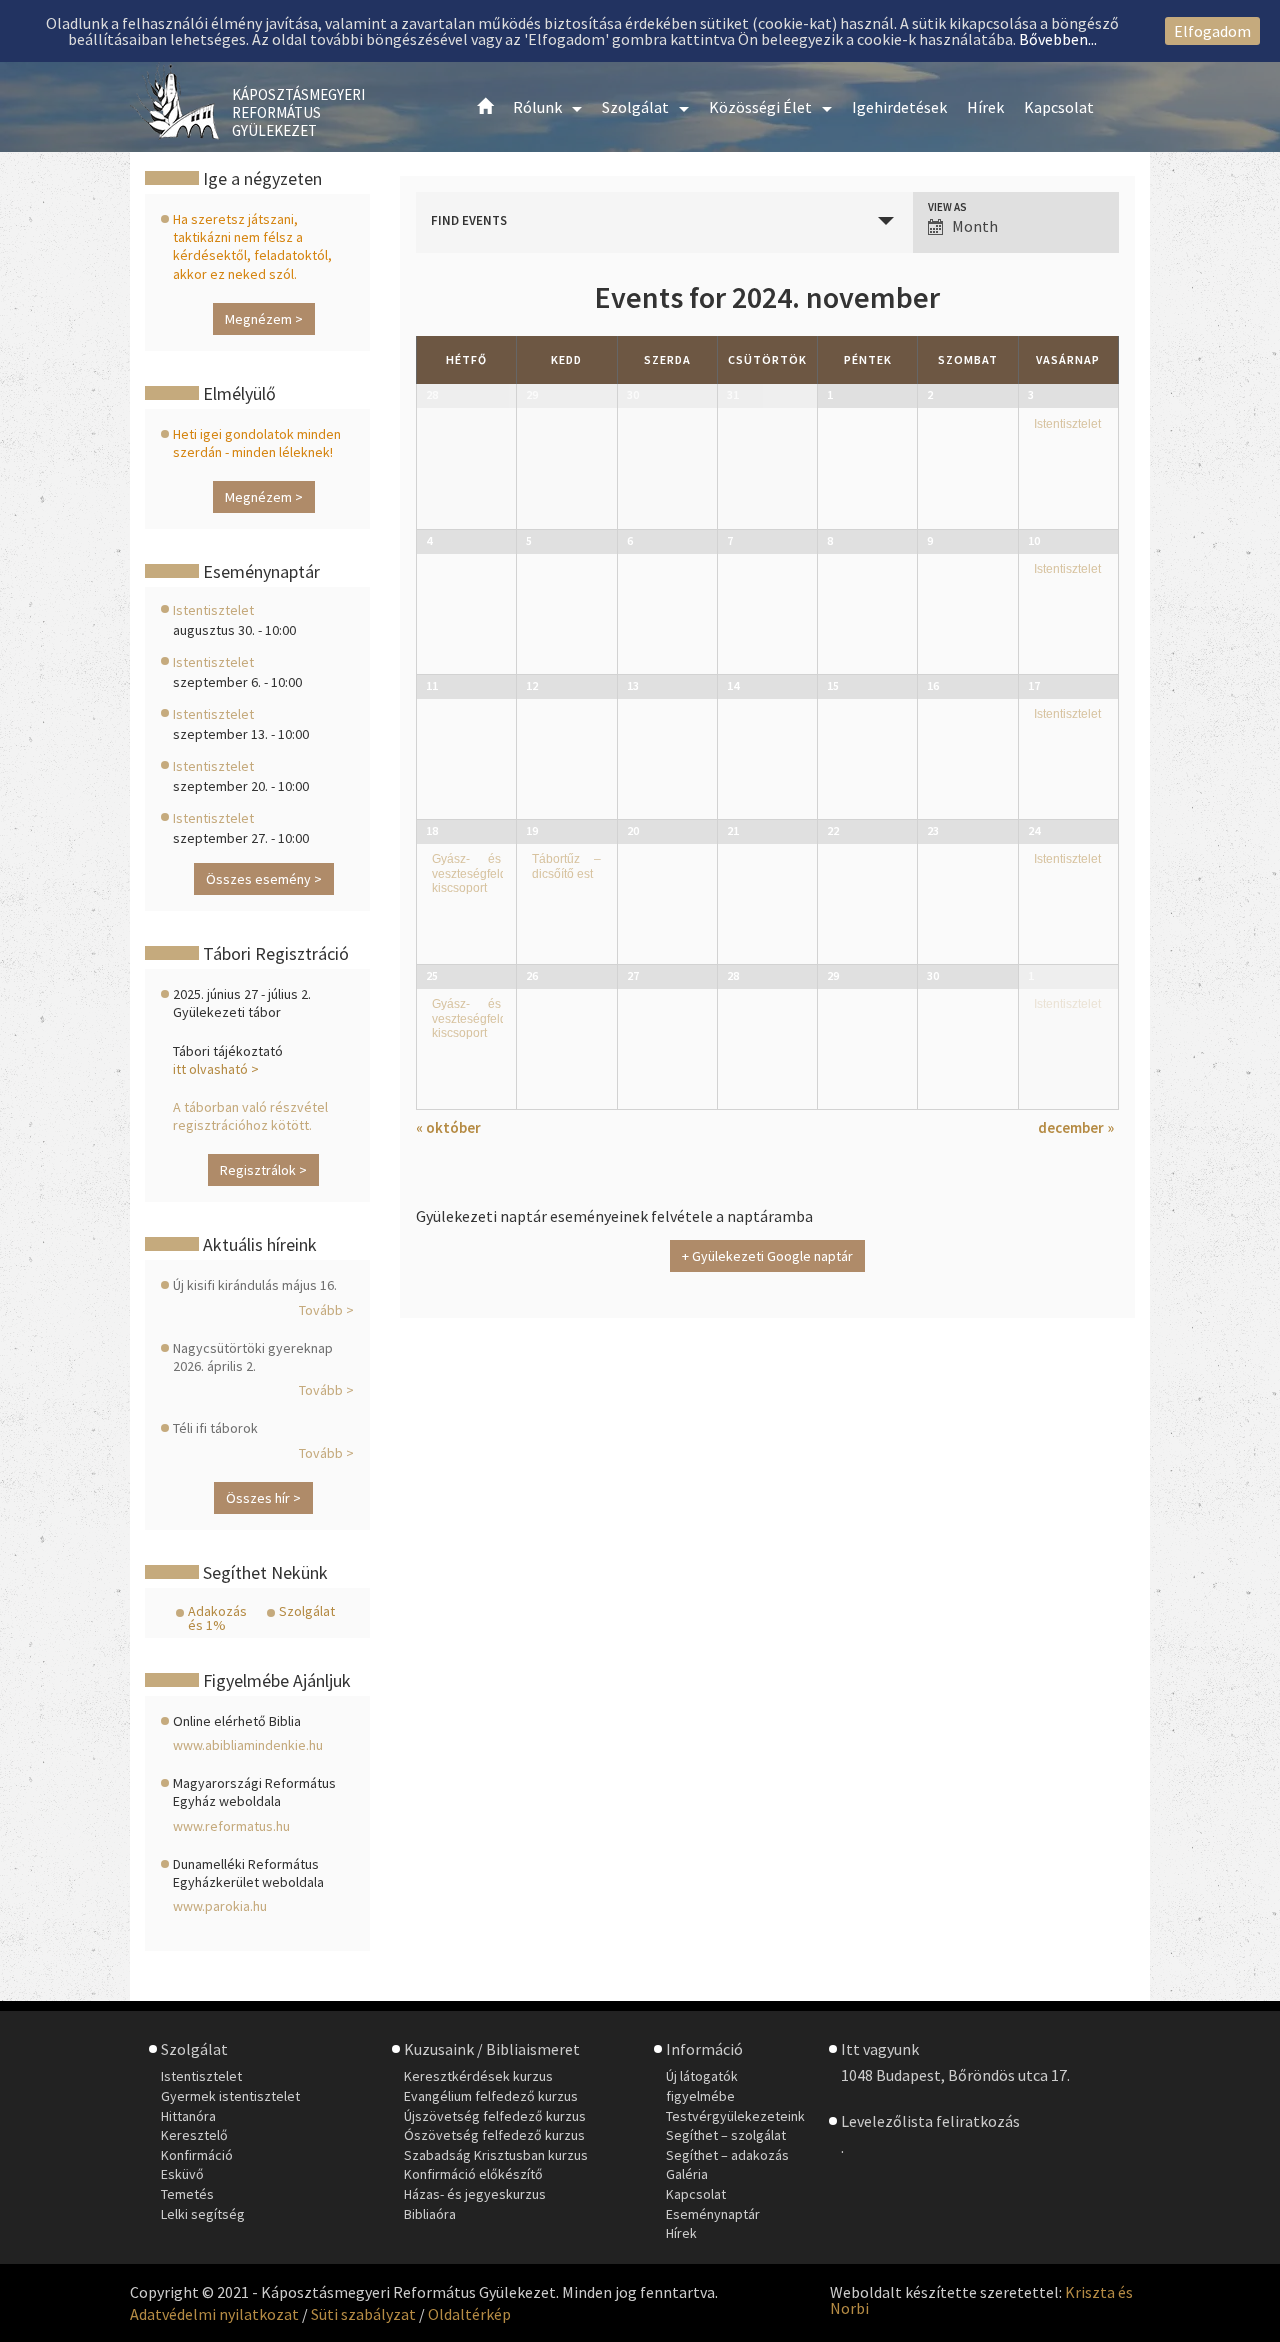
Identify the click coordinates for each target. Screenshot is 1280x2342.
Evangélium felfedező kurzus (491, 2096)
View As (947, 207)
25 (432, 975)
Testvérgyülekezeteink (735, 2116)
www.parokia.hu (220, 1906)
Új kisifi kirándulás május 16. (255, 1285)
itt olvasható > (216, 1069)
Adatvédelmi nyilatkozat (214, 2314)
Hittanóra (188, 2116)
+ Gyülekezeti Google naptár (767, 1256)
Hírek (681, 2233)
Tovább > (326, 1310)
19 (532, 830)
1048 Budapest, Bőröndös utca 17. (955, 2075)
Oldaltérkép (469, 2314)
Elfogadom (1212, 31)
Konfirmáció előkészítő (473, 2174)
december (1076, 1127)
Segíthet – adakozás (727, 2155)
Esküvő (182, 2174)
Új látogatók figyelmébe (702, 2086)
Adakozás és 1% (217, 1618)
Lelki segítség (203, 2214)
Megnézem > (264, 319)
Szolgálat (307, 1611)
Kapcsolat (696, 2194)
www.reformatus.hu (231, 1826)
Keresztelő (194, 2135)
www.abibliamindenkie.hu (248, 1745)
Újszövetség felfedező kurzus (495, 2116)
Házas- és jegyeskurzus (475, 2194)
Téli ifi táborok (215, 1428)
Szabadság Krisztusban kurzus (496, 2155)
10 (1034, 540)
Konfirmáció (197, 2155)
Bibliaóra (430, 2214)
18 (432, 830)
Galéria (687, 2174)
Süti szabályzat (363, 2314)
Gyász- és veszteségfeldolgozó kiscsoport (488, 873)
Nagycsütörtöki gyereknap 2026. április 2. (253, 1357)
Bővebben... (1058, 39)
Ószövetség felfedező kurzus (494, 2135)
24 (1034, 830)
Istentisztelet (1067, 423)
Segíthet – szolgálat (726, 2135)
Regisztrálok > (263, 1170)
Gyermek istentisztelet (230, 2096)
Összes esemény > (264, 879)
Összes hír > (263, 1498)
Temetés (187, 2194)
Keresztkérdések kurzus (478, 2076)
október (448, 1127)
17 (1034, 685)
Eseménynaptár (713, 2214)
